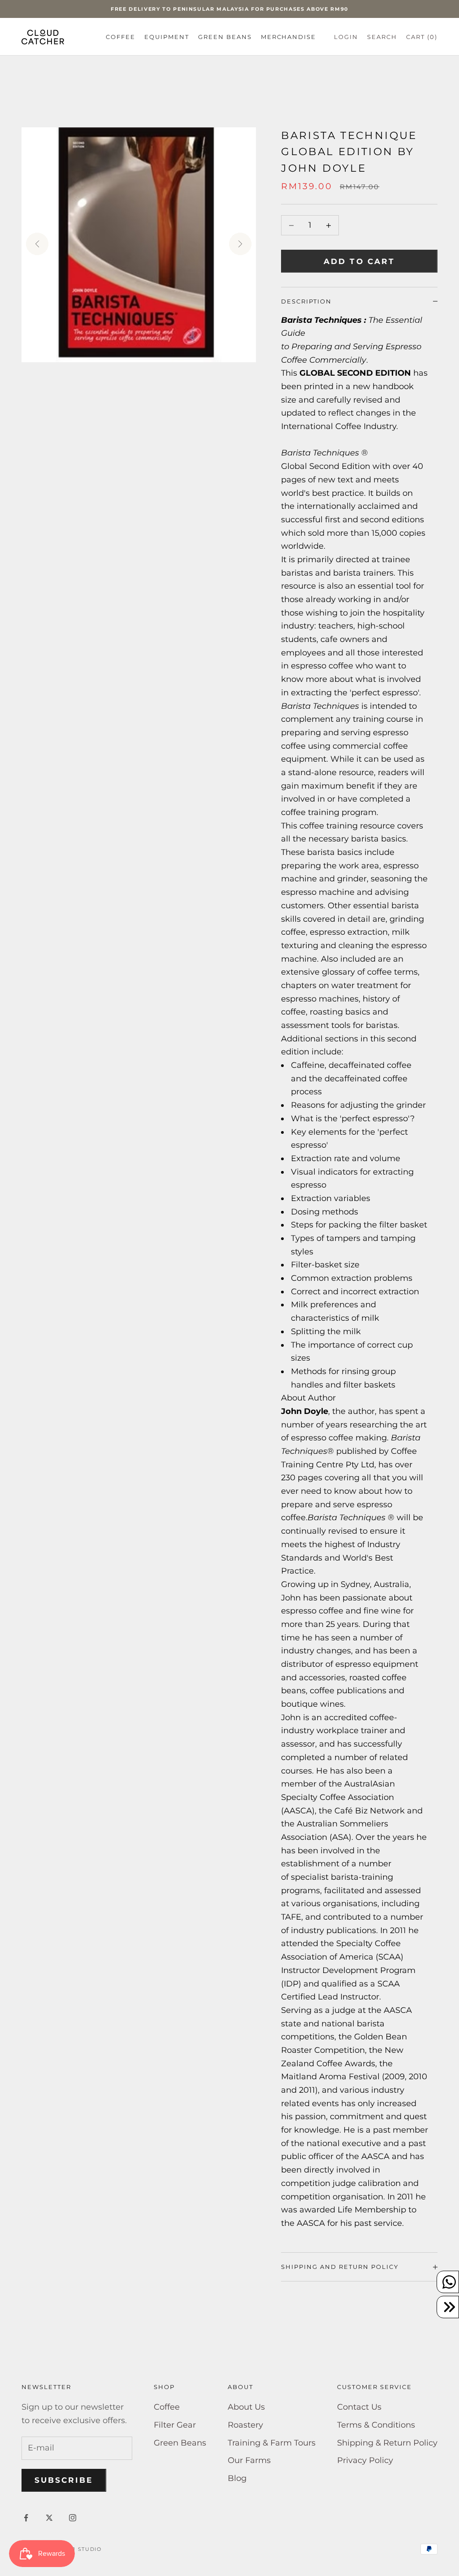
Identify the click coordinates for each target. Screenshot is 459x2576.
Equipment (167, 37)
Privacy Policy (365, 2460)
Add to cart (359, 261)
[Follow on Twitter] (49, 2518)
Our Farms (249, 2460)
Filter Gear (175, 2425)
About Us (246, 2407)
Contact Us (359, 2407)
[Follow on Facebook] (26, 2518)
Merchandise (289, 37)
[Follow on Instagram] (73, 2518)
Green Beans (225, 37)
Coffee (121, 37)
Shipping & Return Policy (387, 2443)
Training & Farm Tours (272, 2443)
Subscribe (64, 2480)
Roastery (245, 2425)
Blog (237, 2478)
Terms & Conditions (376, 2425)
